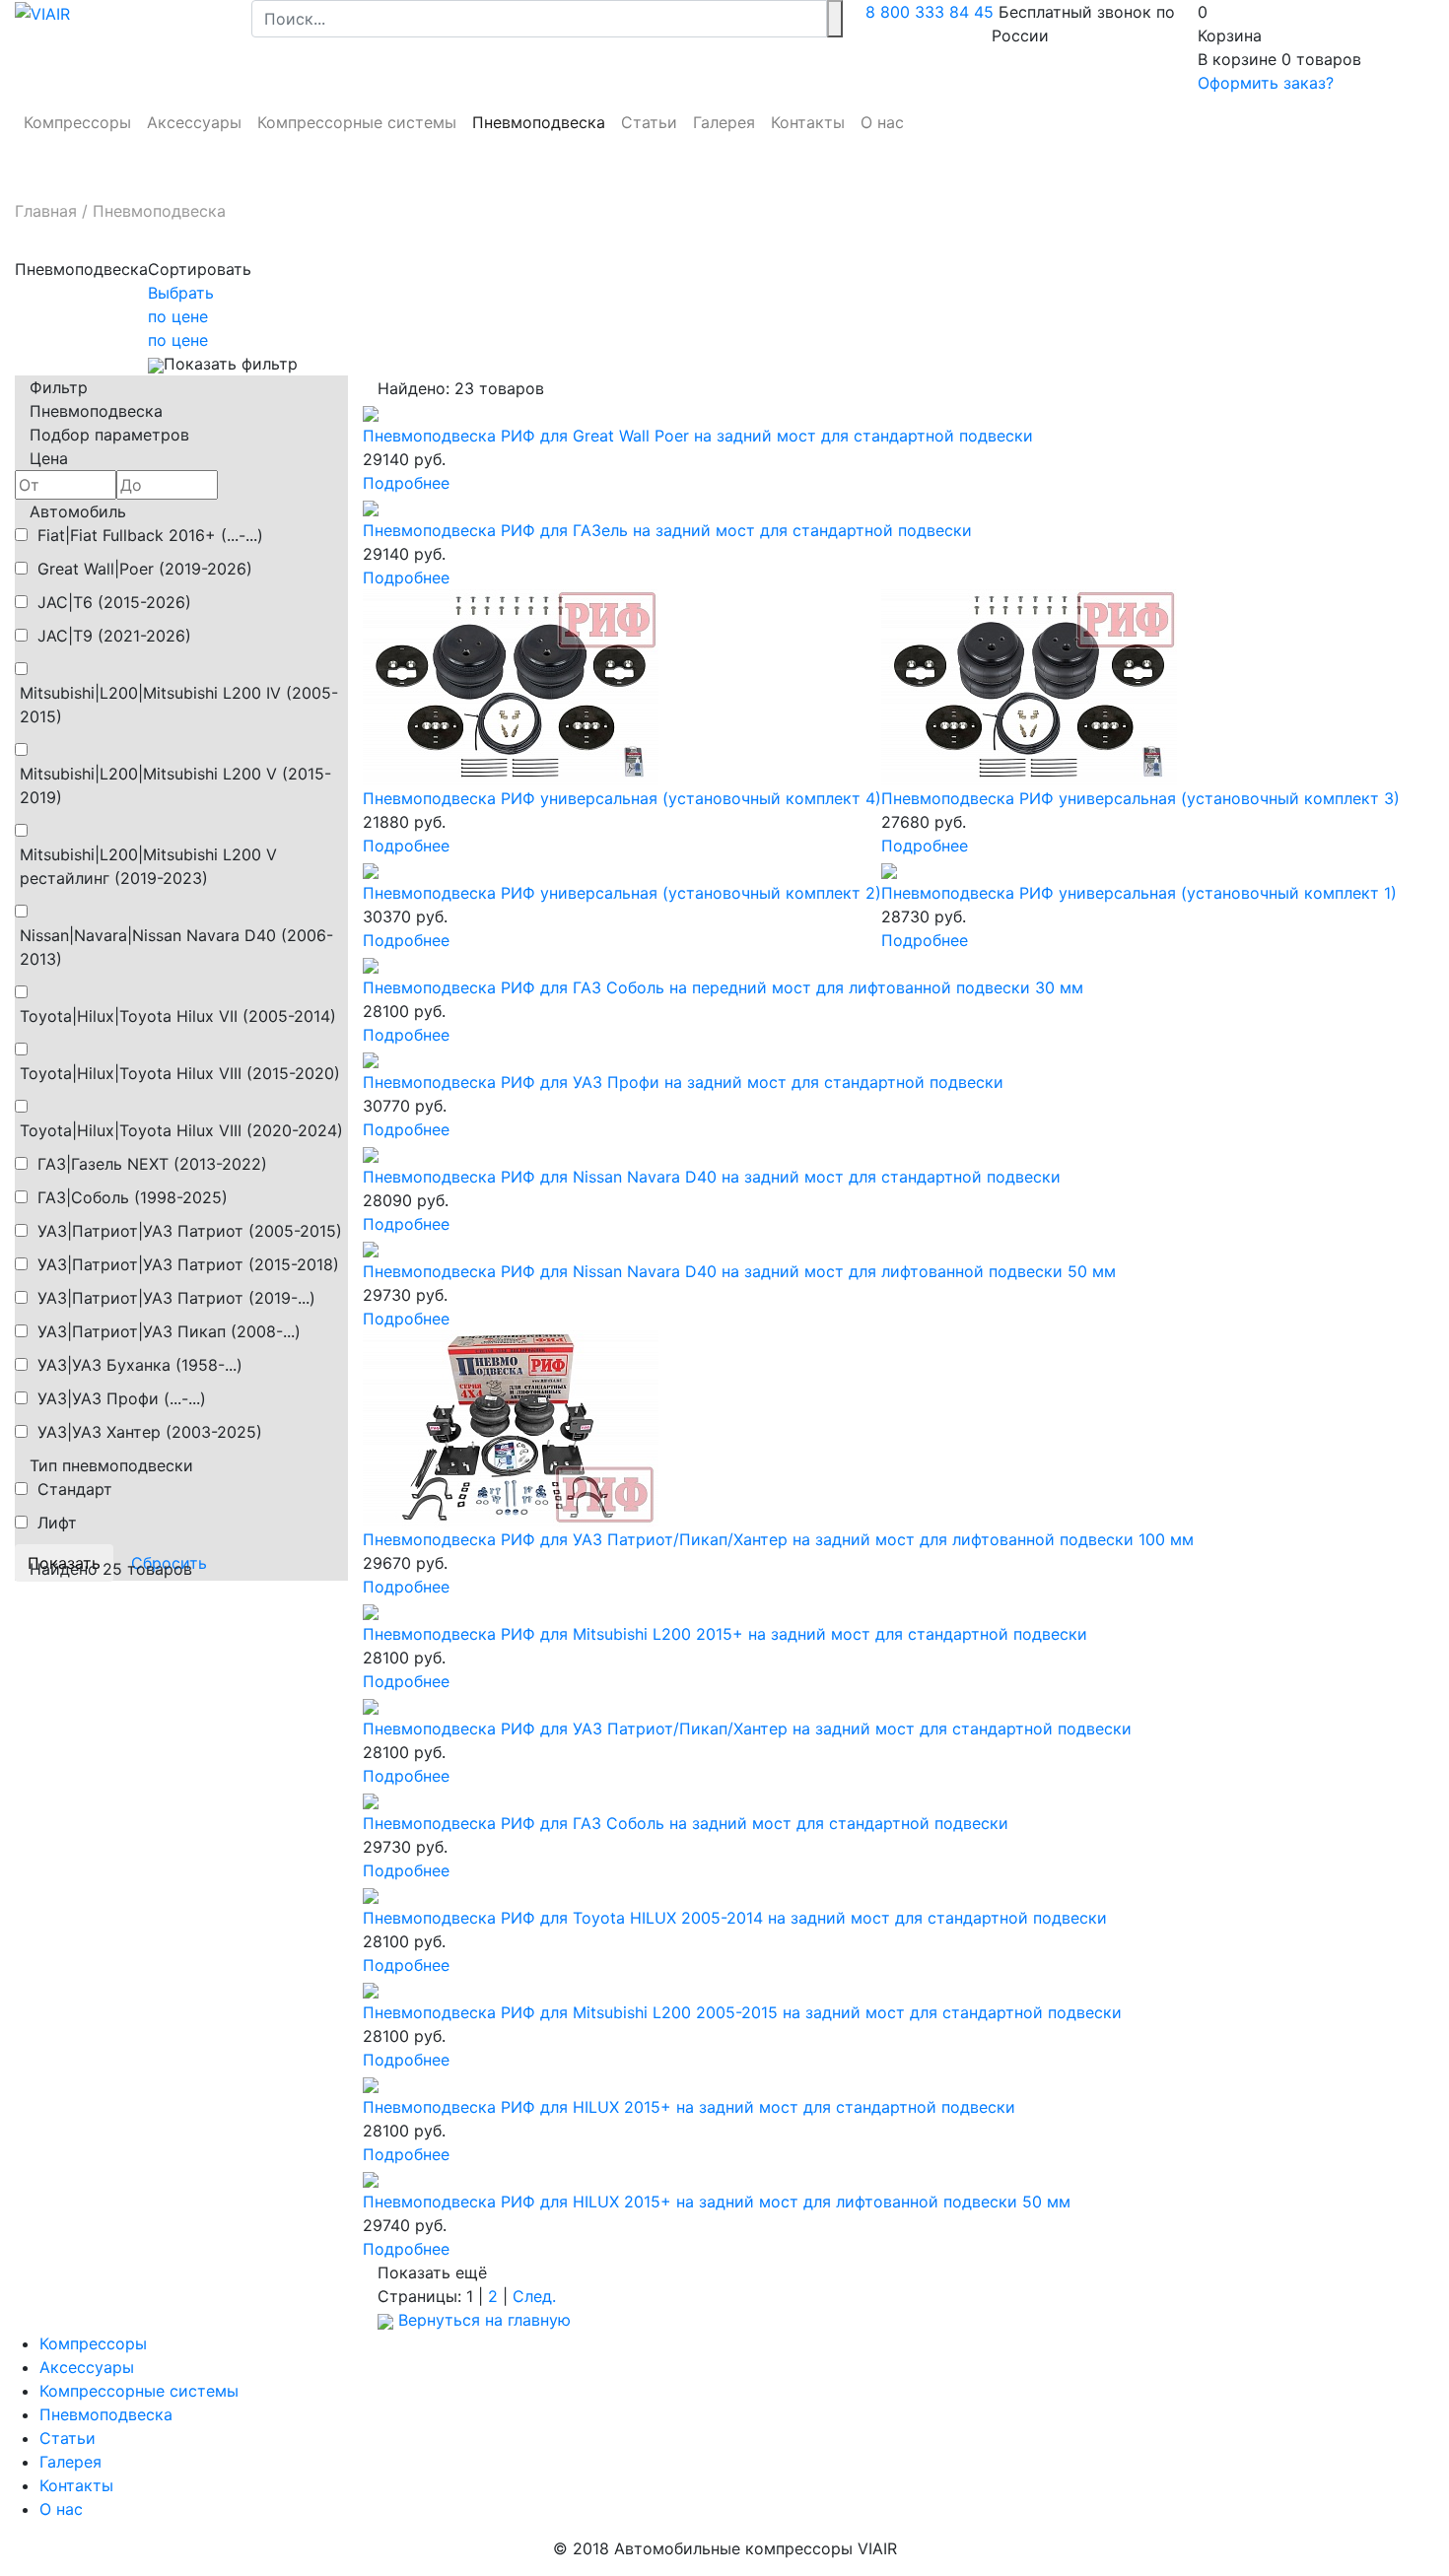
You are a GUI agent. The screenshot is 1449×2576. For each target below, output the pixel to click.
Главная (46, 211)
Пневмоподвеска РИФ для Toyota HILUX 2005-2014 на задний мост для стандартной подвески (735, 1918)
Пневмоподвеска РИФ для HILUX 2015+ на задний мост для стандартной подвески (689, 2107)
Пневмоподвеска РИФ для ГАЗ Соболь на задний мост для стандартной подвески (686, 1823)
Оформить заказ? (1266, 83)
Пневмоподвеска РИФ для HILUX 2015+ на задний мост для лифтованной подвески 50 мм (717, 2202)
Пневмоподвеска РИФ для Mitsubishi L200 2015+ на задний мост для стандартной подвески (725, 1634)
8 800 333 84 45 (930, 12)
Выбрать (181, 293)
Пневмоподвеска (539, 122)
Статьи (649, 122)
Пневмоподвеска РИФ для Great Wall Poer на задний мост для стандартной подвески (698, 436)
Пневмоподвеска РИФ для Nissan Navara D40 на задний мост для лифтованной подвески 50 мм (739, 1271)
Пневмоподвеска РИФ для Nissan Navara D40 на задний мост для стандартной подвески (712, 1177)
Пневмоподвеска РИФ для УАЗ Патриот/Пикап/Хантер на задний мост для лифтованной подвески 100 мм (778, 1539)
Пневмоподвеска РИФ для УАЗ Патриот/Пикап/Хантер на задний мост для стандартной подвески (747, 1729)
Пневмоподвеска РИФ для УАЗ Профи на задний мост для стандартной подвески (683, 1082)
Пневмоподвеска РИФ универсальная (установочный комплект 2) (622, 893)
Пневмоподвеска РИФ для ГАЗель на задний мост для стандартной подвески (667, 530)
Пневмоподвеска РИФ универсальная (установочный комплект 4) (622, 798)
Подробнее (406, 483)
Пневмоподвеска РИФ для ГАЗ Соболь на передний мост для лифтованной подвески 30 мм (723, 987)
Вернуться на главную (482, 2320)
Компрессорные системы (357, 122)
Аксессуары (194, 122)
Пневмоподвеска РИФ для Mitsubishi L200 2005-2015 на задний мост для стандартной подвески (742, 2012)
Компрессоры (77, 122)
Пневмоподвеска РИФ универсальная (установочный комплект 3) (1140, 798)
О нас (882, 122)
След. (534, 2296)
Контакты (808, 122)
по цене (178, 316)
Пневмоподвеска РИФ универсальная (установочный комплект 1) (1139, 893)
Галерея (724, 122)
